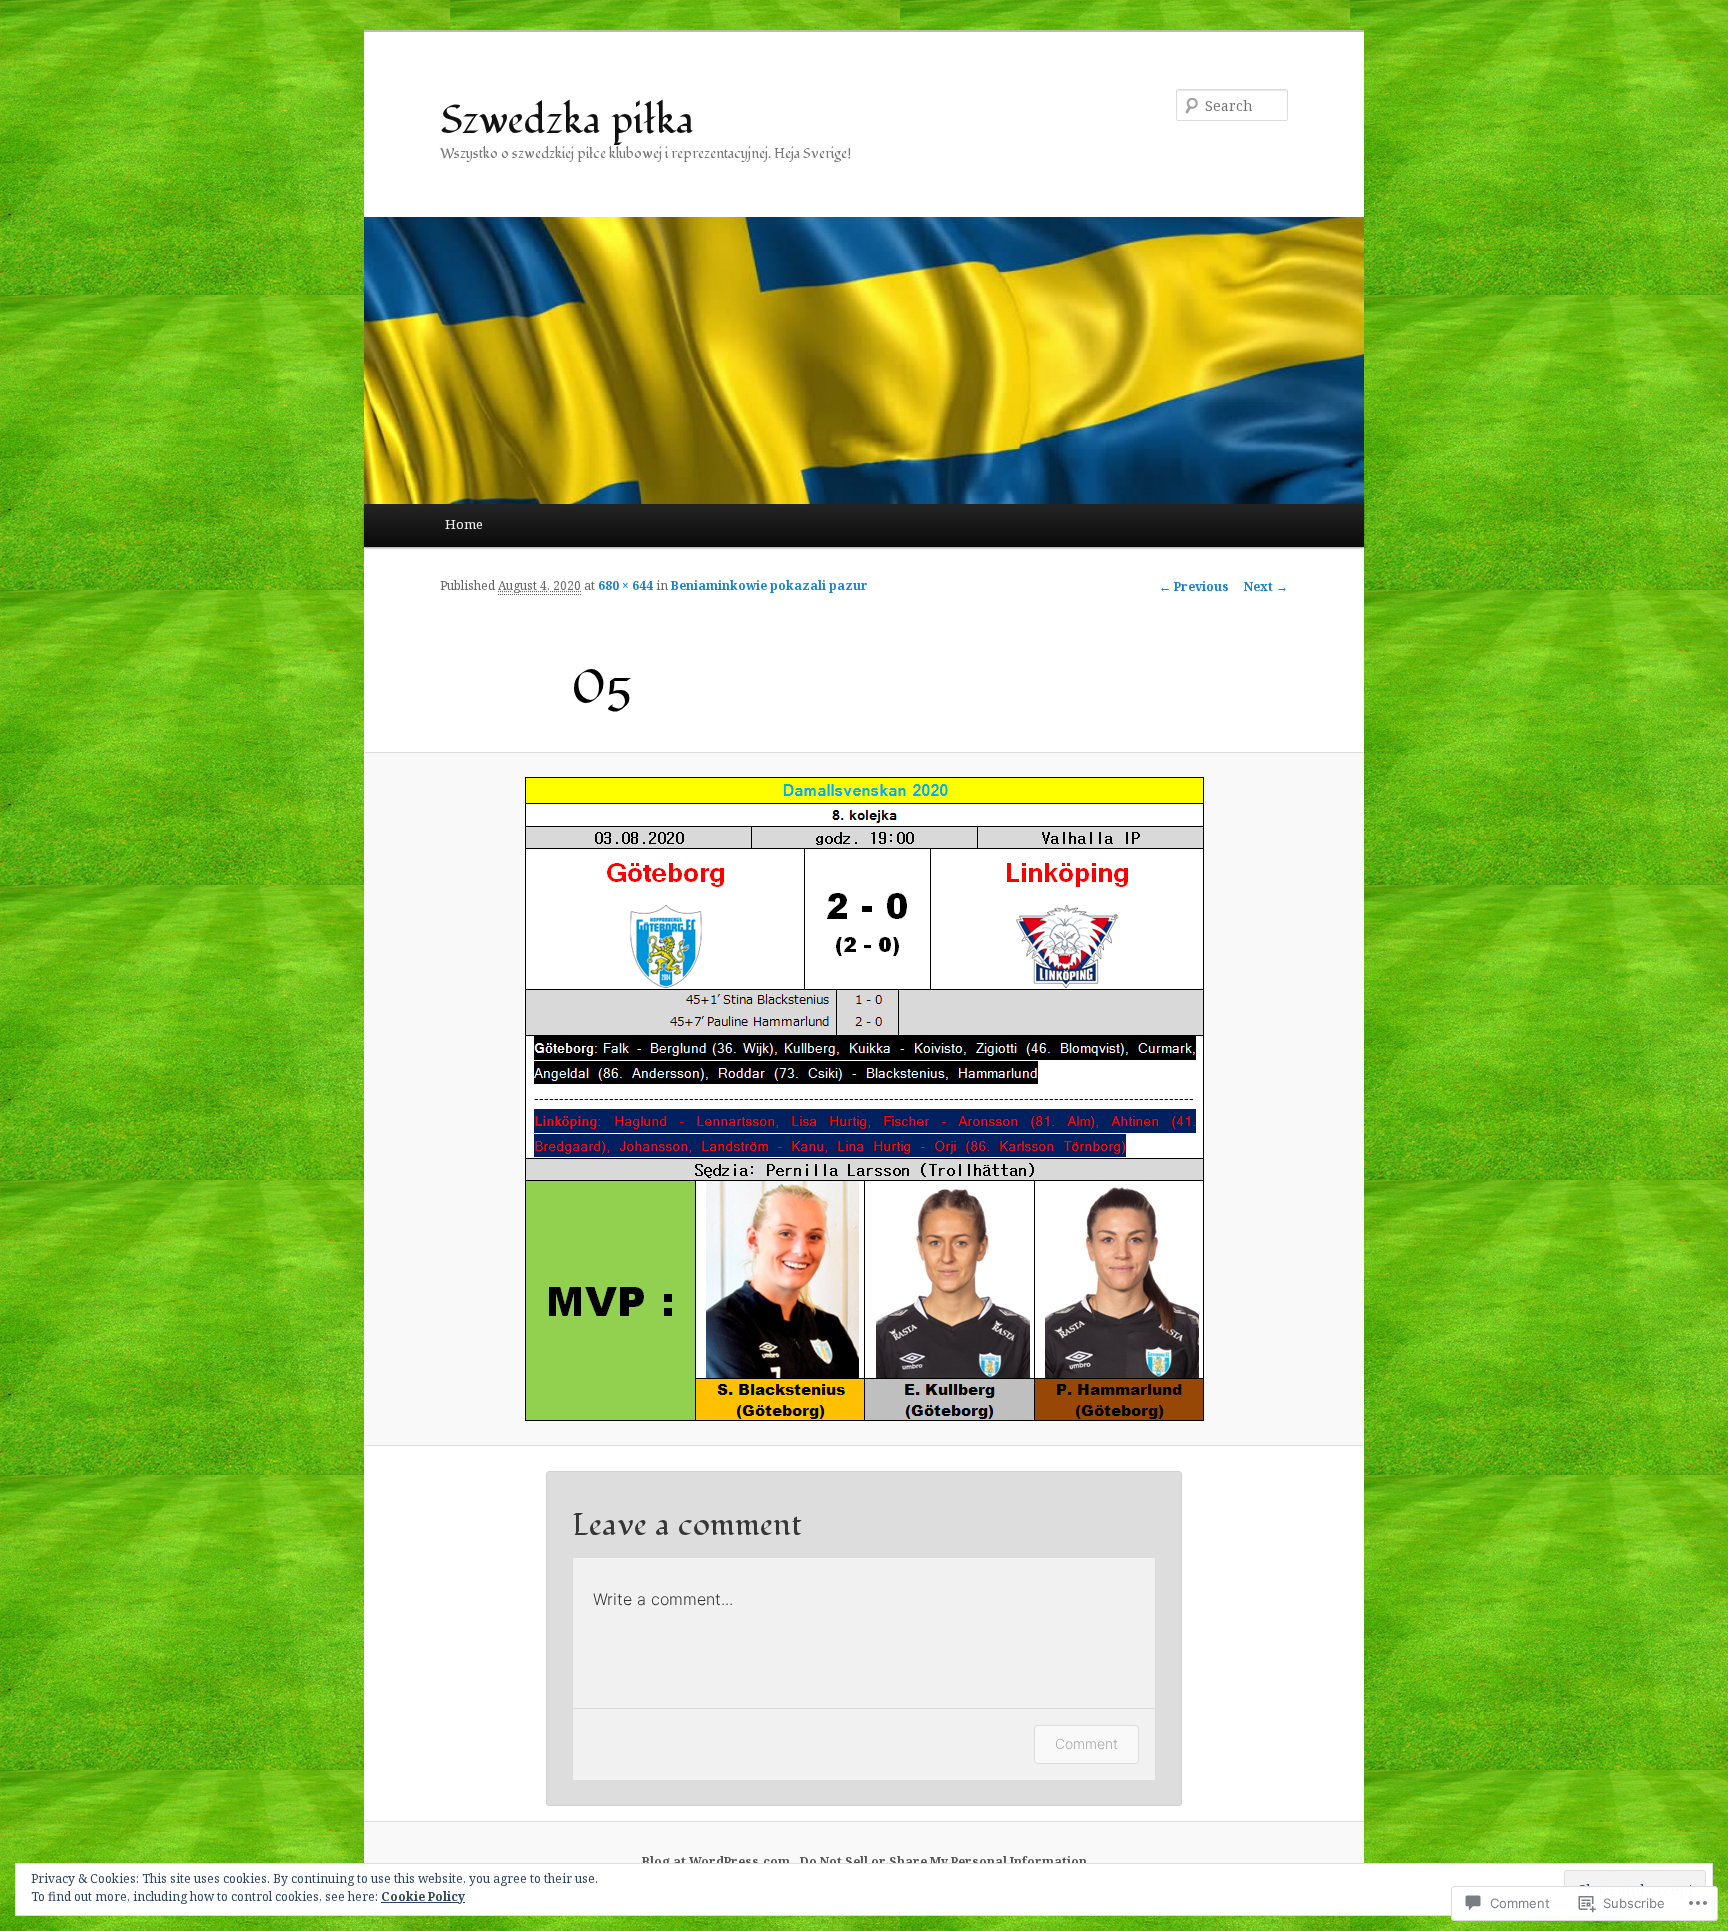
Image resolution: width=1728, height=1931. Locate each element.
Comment (1086, 1743)
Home (464, 524)
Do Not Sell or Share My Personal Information (943, 1861)
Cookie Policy (423, 1896)
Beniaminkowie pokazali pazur (769, 585)
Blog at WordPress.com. (718, 1861)
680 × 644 (625, 585)
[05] (864, 1099)
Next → (1266, 586)
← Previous (1194, 586)
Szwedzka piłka (567, 121)
